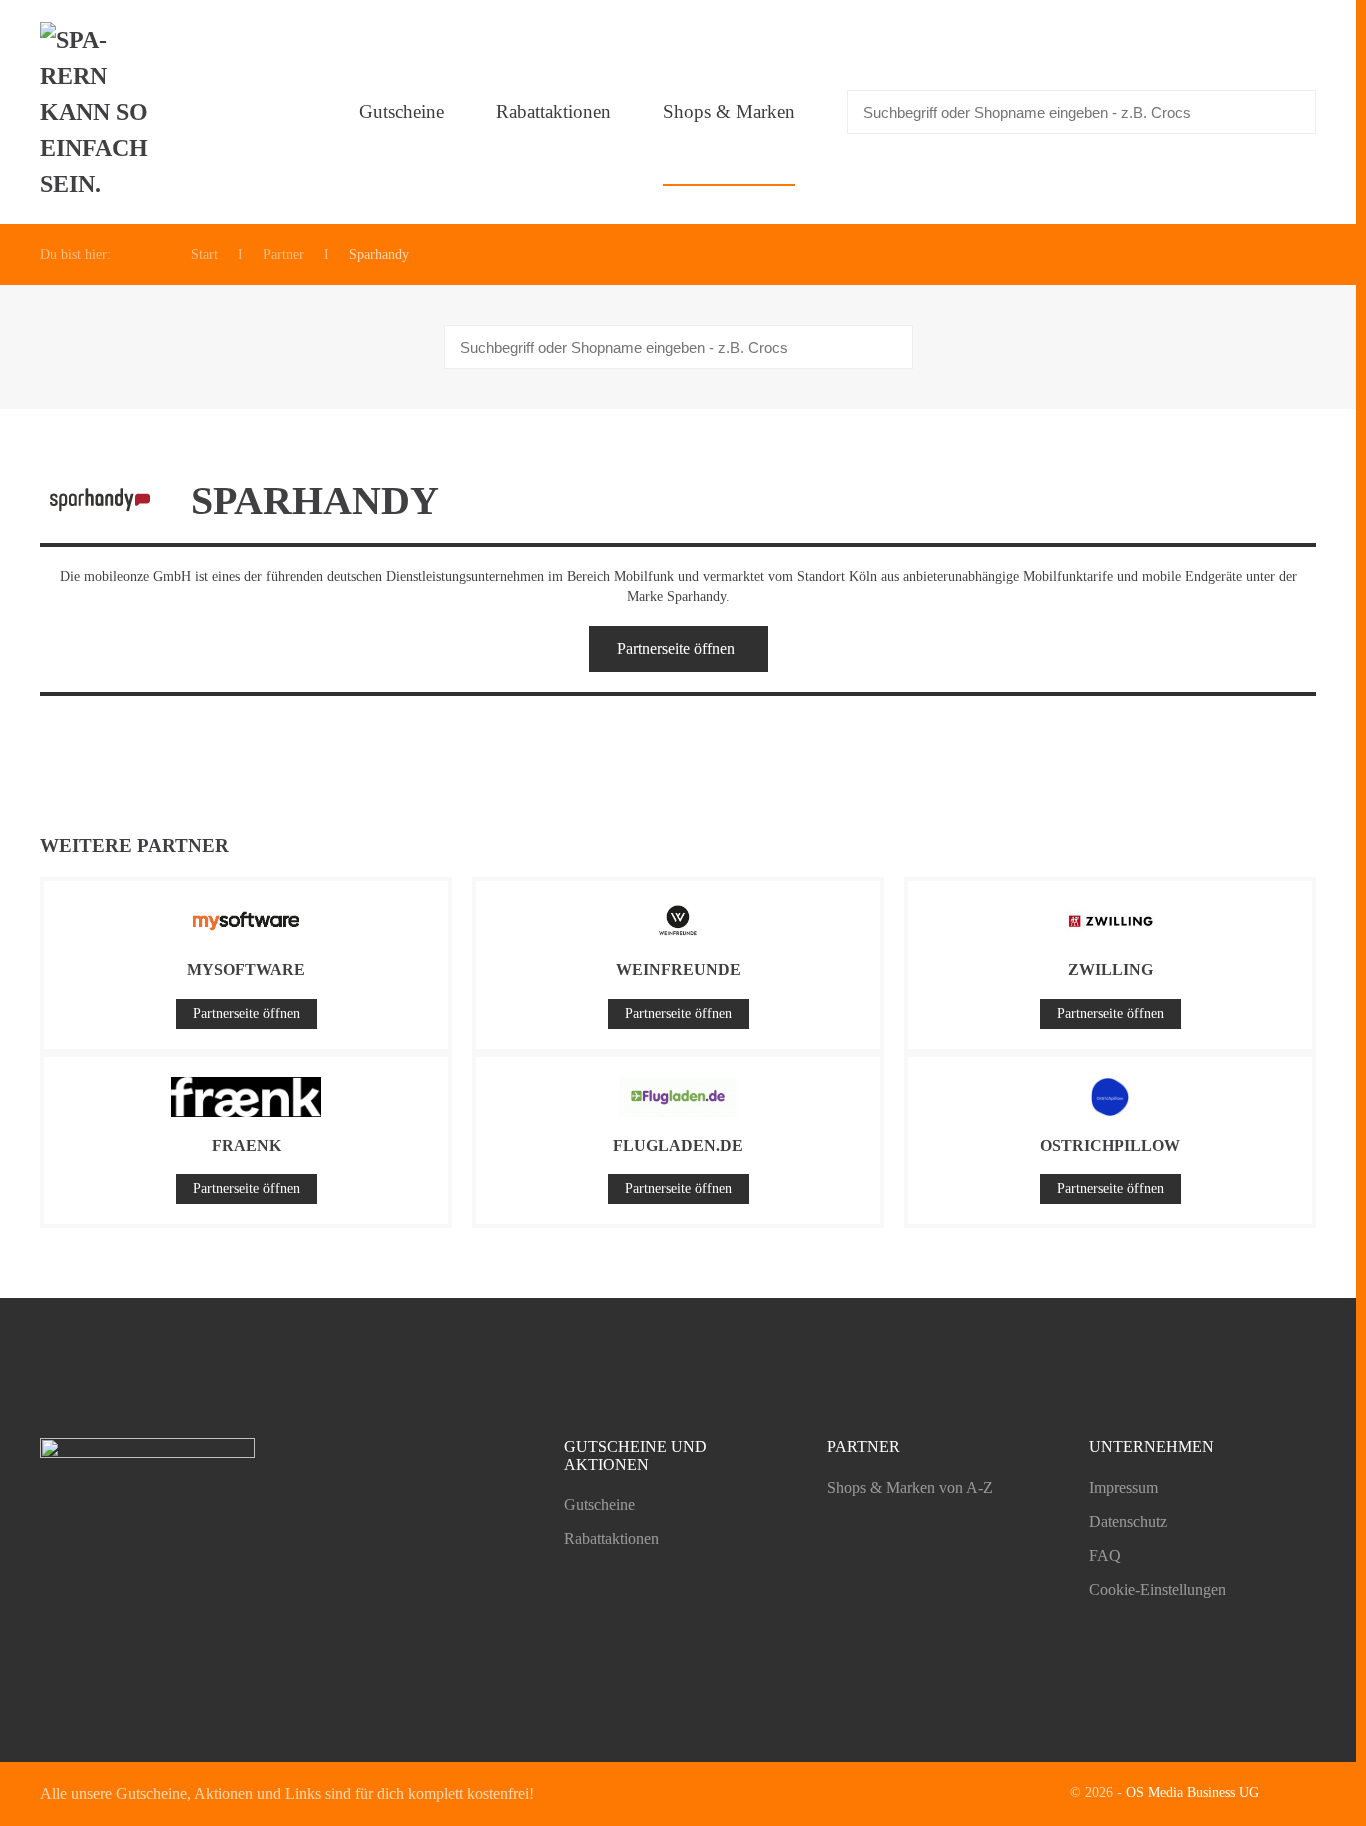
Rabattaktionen (553, 111)
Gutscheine (401, 111)
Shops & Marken (729, 111)
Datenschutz (1128, 1521)
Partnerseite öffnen (676, 648)
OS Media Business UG (1192, 1792)
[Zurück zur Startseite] (100, 112)
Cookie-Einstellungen (1157, 1589)
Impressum (1123, 1487)
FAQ (1105, 1555)
